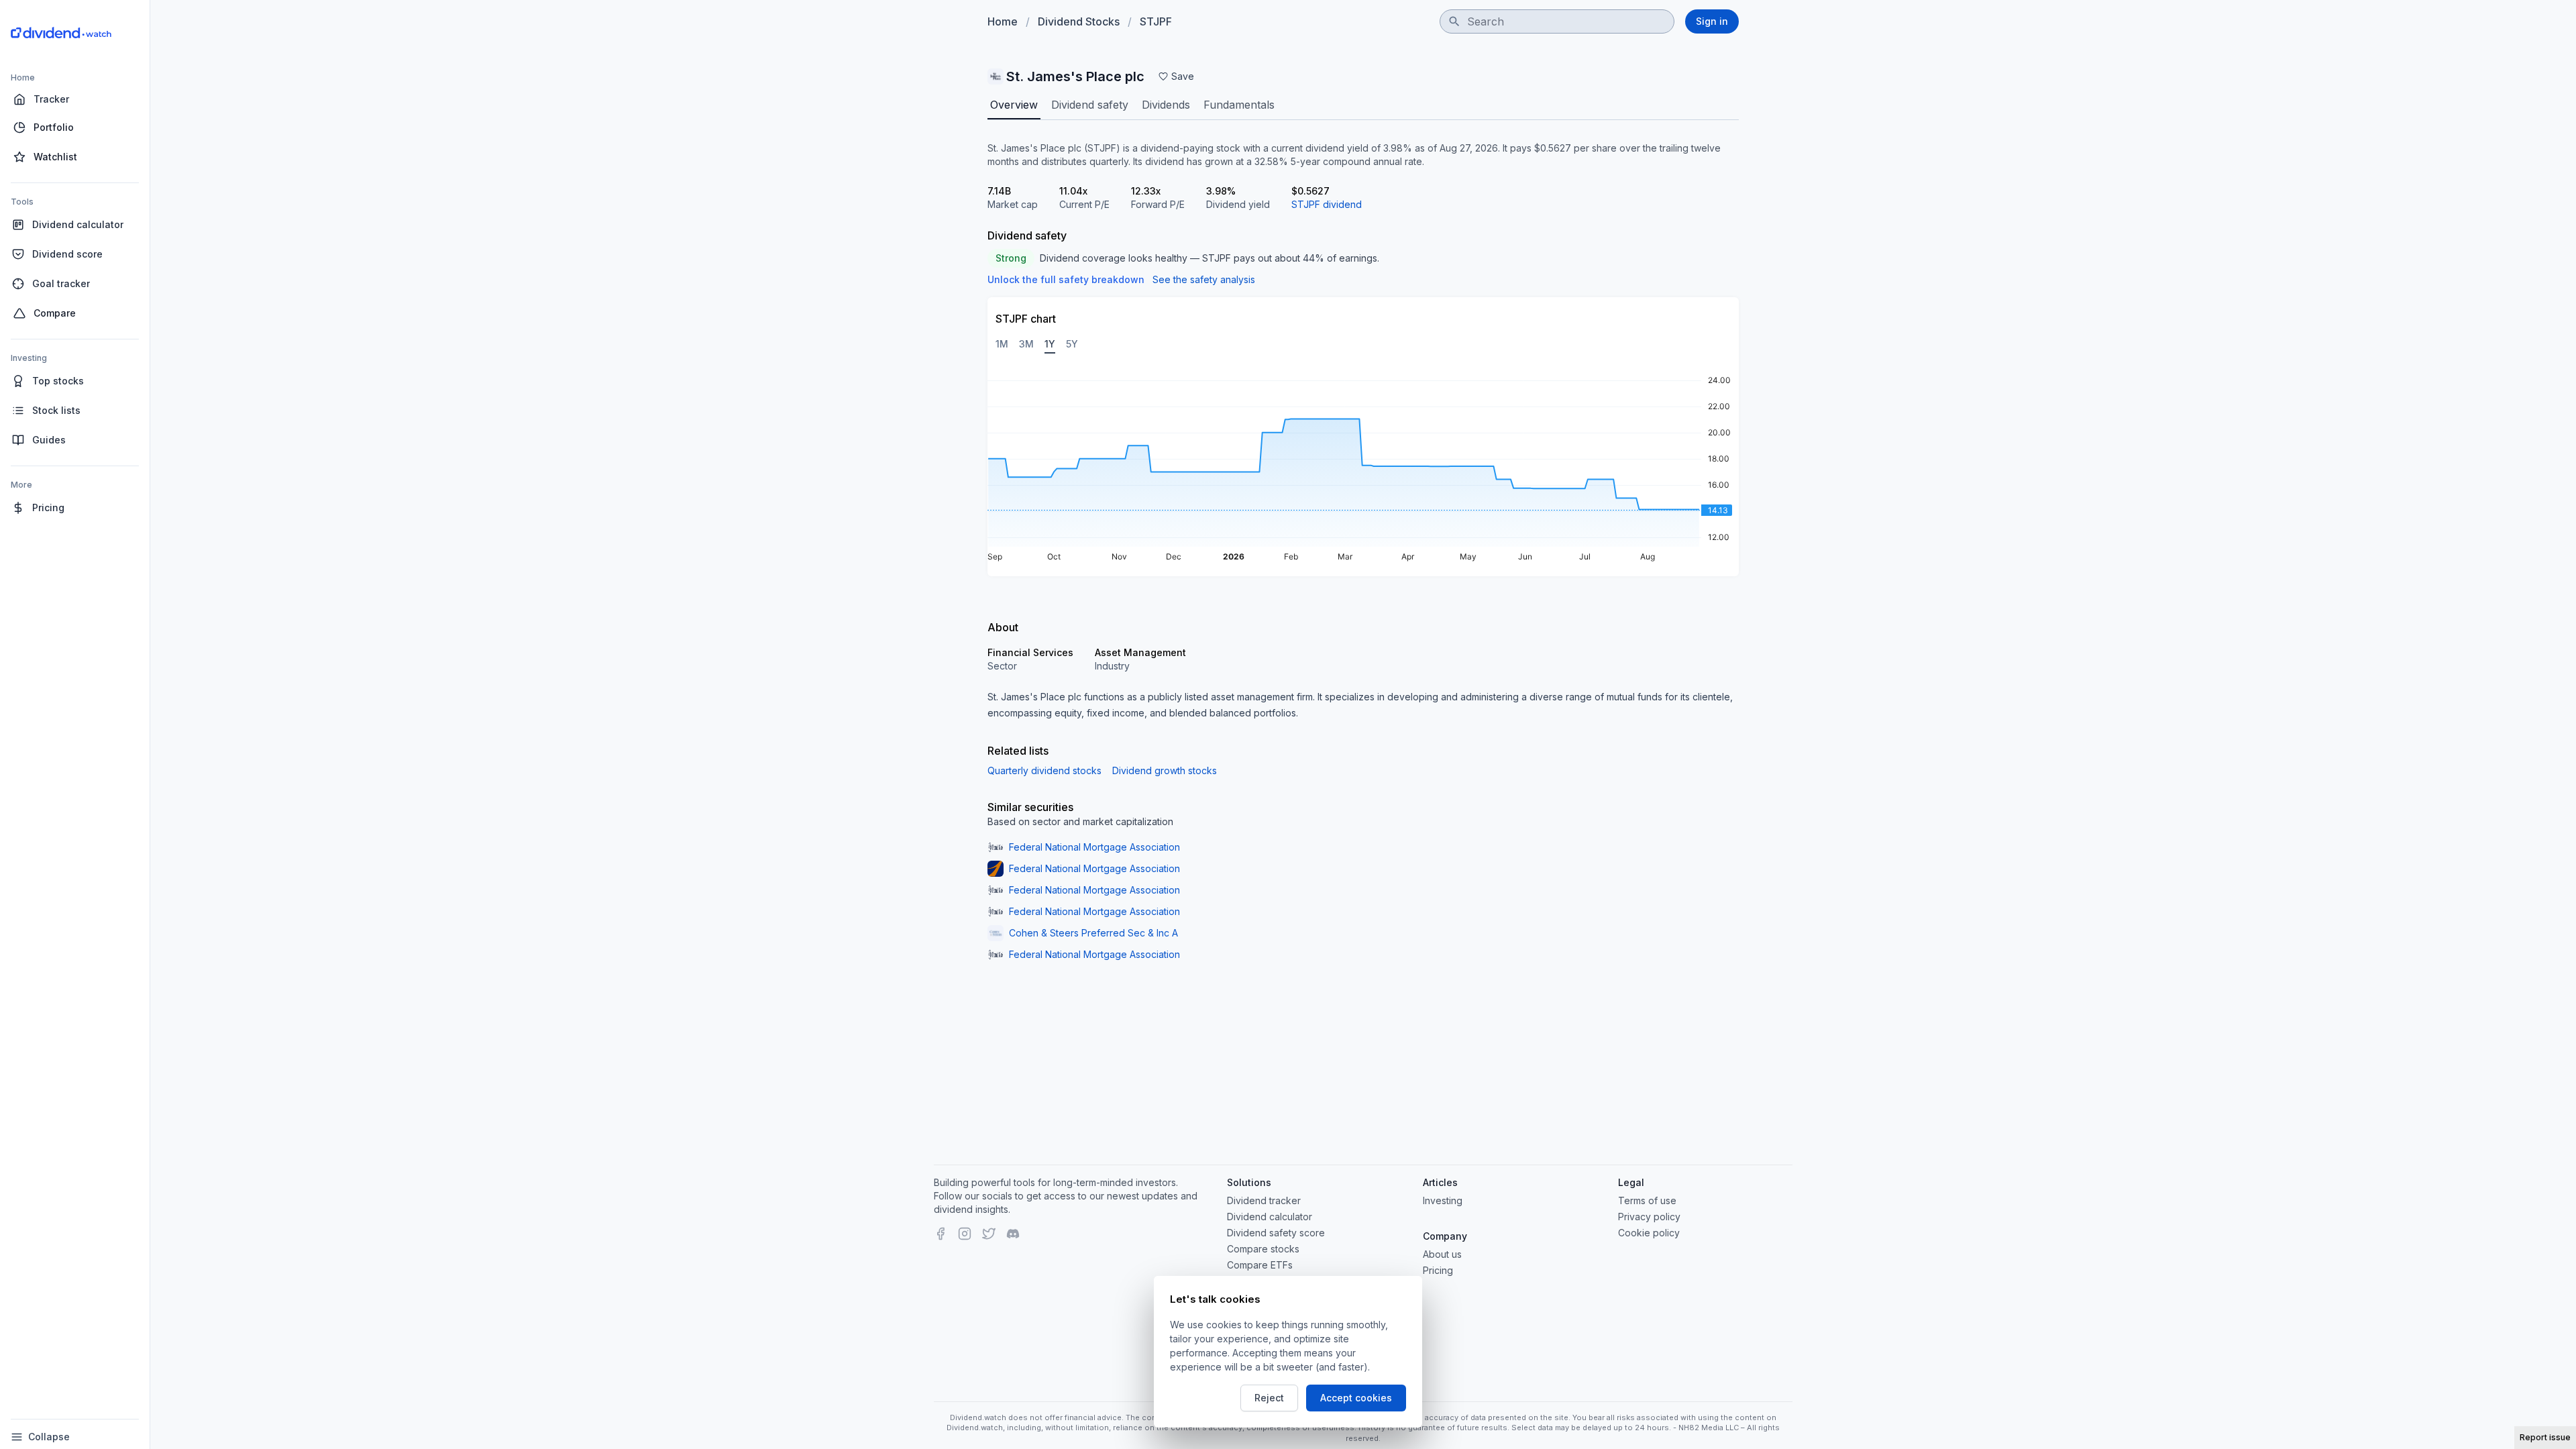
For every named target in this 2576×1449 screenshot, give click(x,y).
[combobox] (1557, 21)
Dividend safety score (1276, 1233)
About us (1442, 1254)
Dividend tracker (1264, 1200)
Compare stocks (1263, 1249)
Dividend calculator (1270, 1217)
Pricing (1438, 1270)
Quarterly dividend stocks (1044, 770)
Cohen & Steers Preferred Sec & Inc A (1093, 933)
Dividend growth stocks (1165, 770)
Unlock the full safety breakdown (1066, 279)
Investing (1443, 1200)
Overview (1014, 105)
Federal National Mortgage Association (1094, 847)
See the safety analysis (1204, 279)
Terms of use (1647, 1200)
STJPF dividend (1327, 204)
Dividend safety (1090, 105)
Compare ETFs (1260, 1265)
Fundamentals (1239, 105)
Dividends (1166, 105)
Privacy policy (1649, 1217)
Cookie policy (1649, 1233)
